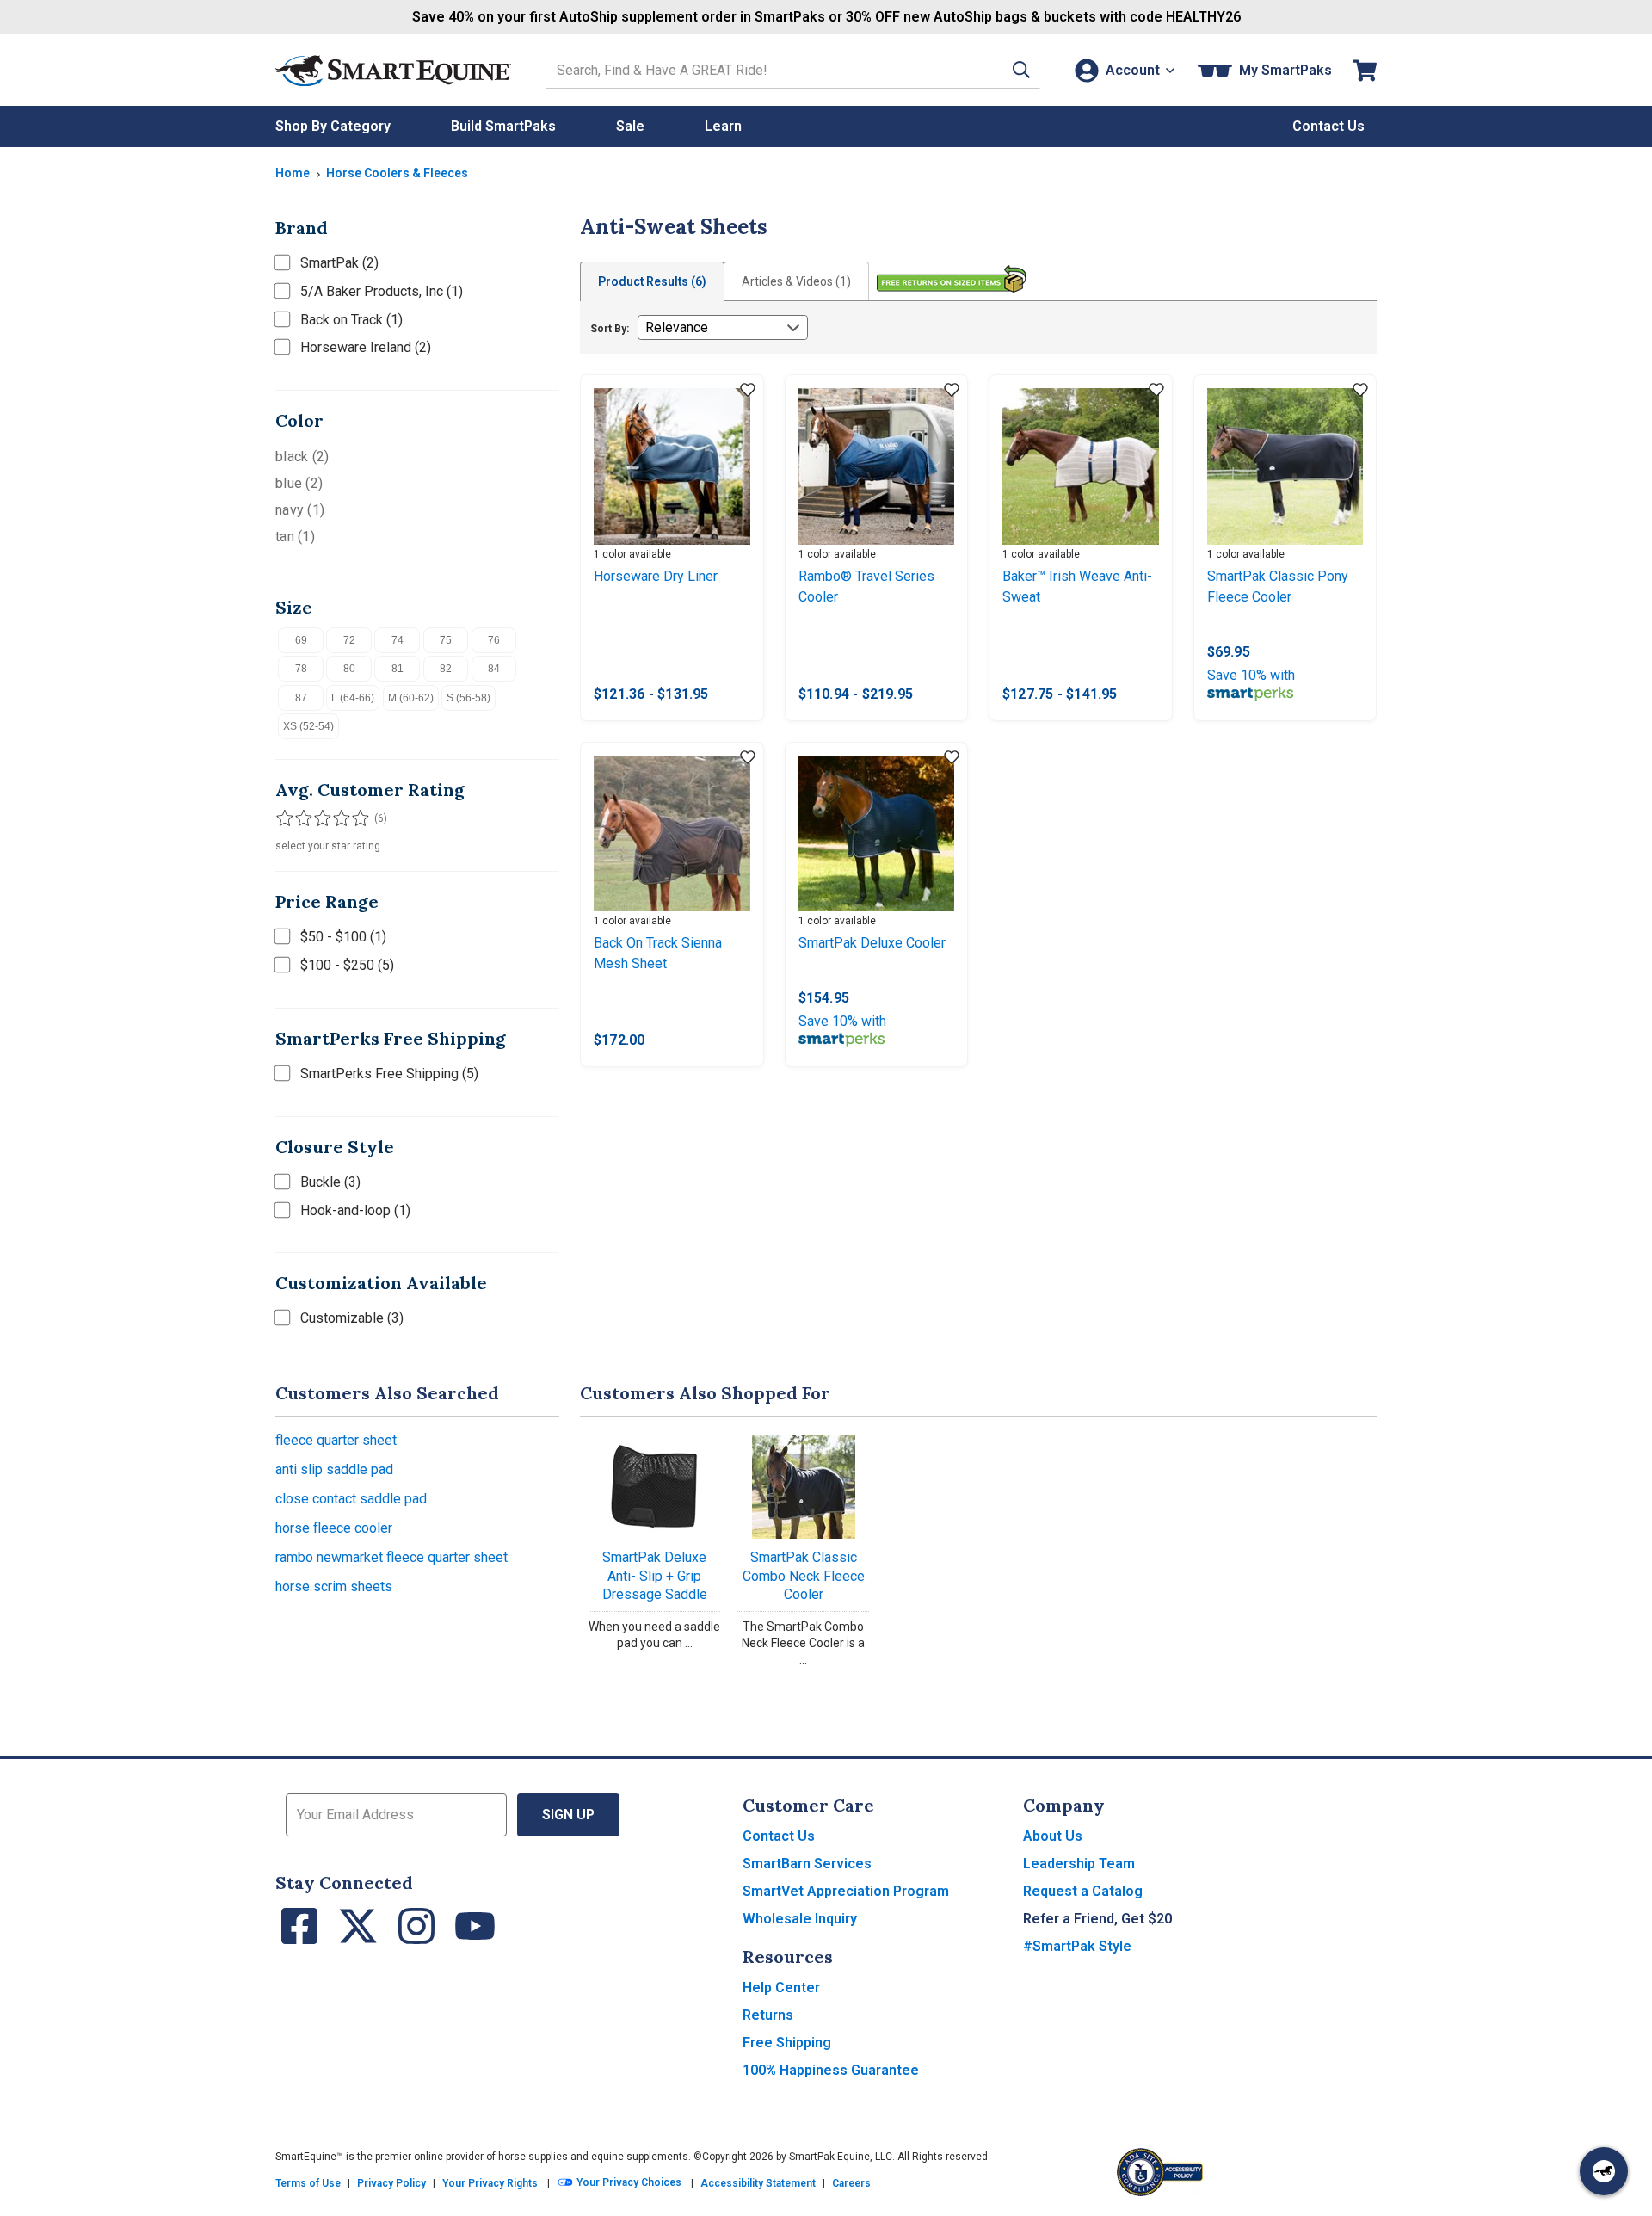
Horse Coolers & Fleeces (397, 173)
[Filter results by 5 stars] (353, 818)
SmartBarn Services (807, 1864)
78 (301, 669)
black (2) (302, 457)
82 (446, 669)
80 (349, 669)
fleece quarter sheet (336, 1440)
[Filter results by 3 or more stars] (318, 818)
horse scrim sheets (334, 1586)
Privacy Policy (391, 2183)
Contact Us (779, 1836)
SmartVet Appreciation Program (846, 1891)
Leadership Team (1079, 1864)
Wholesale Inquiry (800, 1919)
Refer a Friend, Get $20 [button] (1097, 1919)
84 (494, 669)
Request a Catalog (1083, 1891)
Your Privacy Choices (628, 2183)
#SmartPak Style (1077, 1946)
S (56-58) (468, 698)
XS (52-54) (308, 726)
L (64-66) (353, 698)
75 (446, 640)
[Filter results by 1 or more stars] (284, 818)
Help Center (781, 1988)
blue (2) (299, 483)
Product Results (652, 281)
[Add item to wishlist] (748, 391)
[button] (1021, 70)
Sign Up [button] (568, 1815)
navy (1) (300, 510)
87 (301, 698)
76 (494, 640)
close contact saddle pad (351, 1499)
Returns (768, 2015)
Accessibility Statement (758, 2183)
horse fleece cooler (334, 1528)
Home (293, 173)
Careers (851, 2183)
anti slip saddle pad (334, 1469)
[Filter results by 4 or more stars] (336, 818)
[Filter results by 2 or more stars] (301, 818)
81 (398, 669)
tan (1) (295, 537)
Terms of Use (308, 2183)
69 (301, 640)
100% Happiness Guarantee (831, 2070)
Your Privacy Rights (490, 2183)
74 (398, 640)
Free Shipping (787, 2043)
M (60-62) (411, 698)
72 (349, 640)
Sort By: (610, 329)
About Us (1053, 1836)
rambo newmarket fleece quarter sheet (391, 1557)
